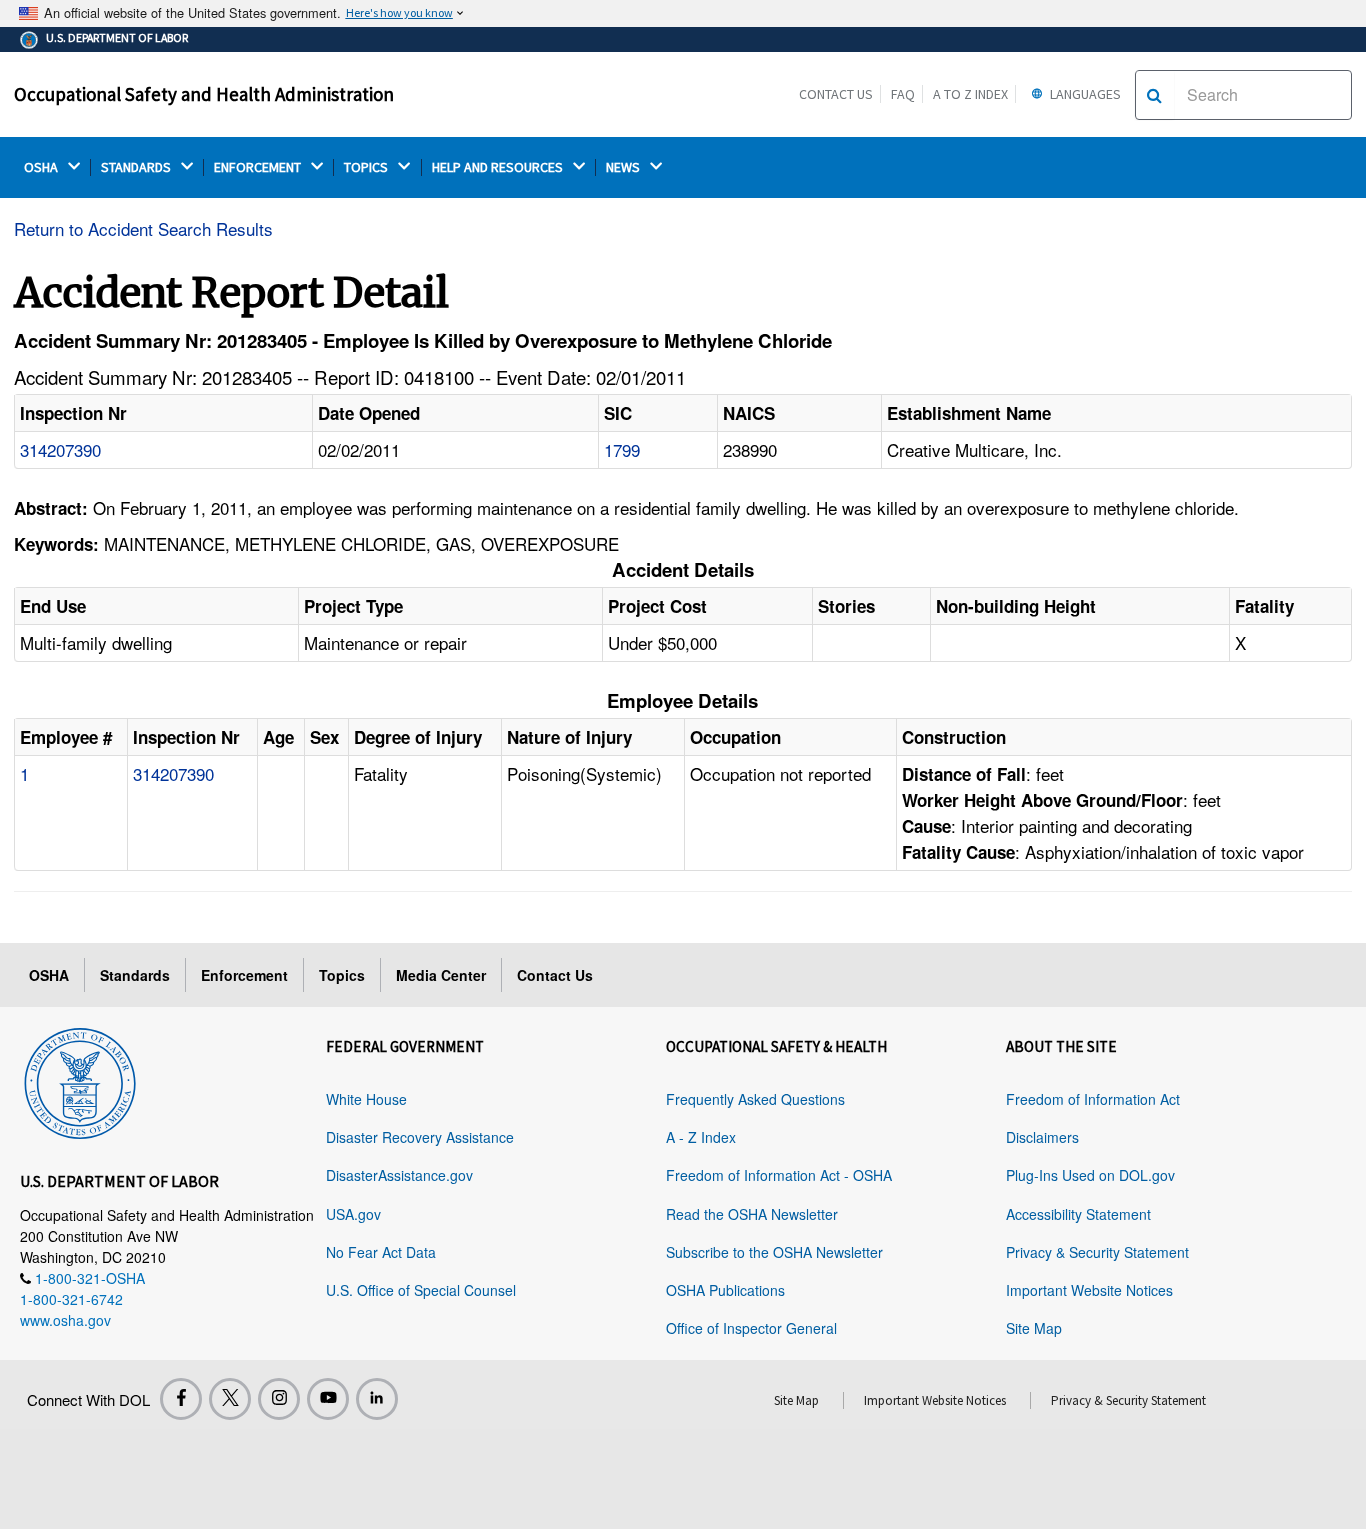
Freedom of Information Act (1093, 1099)
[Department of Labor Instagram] (279, 1399)
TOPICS (367, 167)
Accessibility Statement (1078, 1214)
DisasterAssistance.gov (399, 1175)
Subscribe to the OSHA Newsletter (774, 1252)
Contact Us (836, 94)
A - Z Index (701, 1137)
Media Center (441, 975)
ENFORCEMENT (259, 167)
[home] (80, 1080)
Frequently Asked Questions (755, 1099)
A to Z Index (970, 94)
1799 (622, 449)
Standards (135, 975)
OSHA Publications (725, 1290)
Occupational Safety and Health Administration (204, 94)
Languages (1084, 94)
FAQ (903, 94)
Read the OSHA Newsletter (752, 1214)
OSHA (42, 167)
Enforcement (244, 975)
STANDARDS (137, 167)
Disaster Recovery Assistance (420, 1137)
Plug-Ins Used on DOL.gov (1090, 1175)
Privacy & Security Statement (1097, 1252)
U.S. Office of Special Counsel (421, 1290)
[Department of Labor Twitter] (230, 1399)
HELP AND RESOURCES (499, 167)
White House (366, 1099)
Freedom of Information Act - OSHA (779, 1175)
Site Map (1034, 1328)
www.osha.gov (65, 1320)
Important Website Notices (1089, 1290)
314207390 (60, 449)
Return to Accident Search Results (143, 228)
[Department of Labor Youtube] (328, 1399)
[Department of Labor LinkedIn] (377, 1399)
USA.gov (353, 1214)
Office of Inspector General (751, 1328)
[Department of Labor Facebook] (181, 1399)
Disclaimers (1042, 1137)
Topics (342, 975)
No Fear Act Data (381, 1252)
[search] (1154, 95)
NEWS (624, 167)
